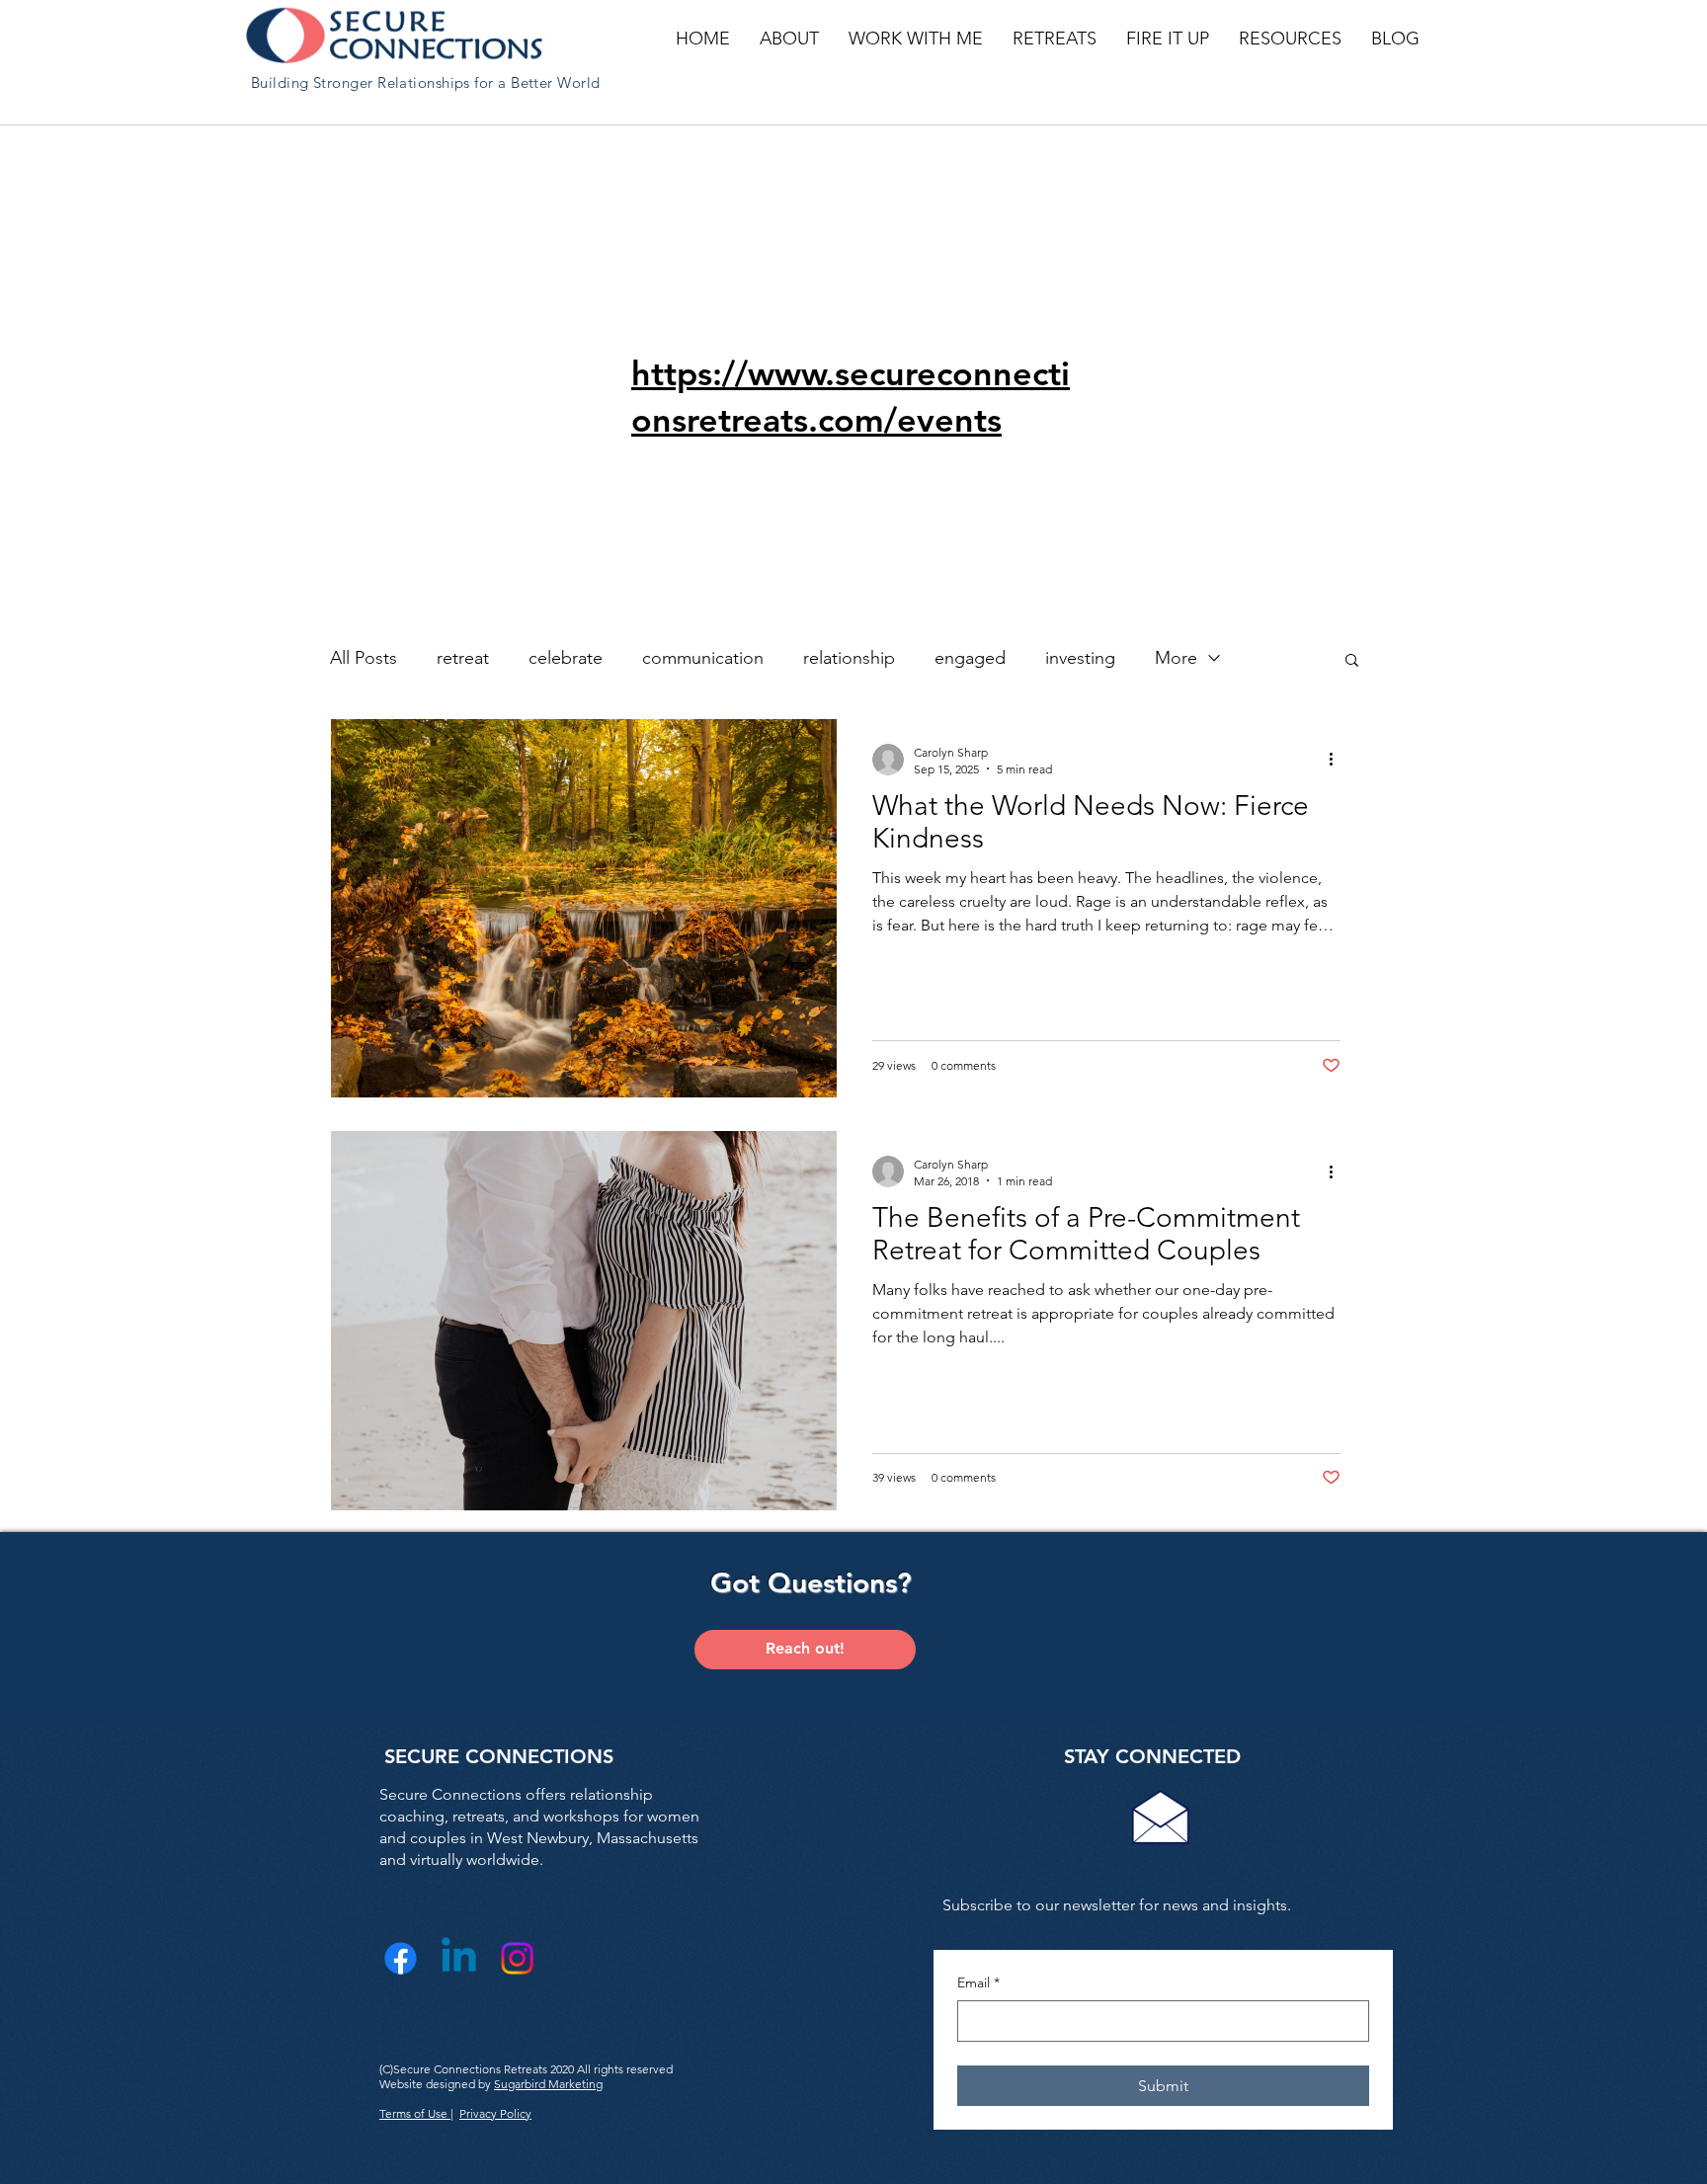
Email (978, 1982)
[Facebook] (401, 1958)
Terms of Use (415, 2113)
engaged (970, 658)
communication (703, 658)
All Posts (364, 658)
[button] (789, 39)
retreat (463, 658)
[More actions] (1338, 760)
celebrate (566, 658)
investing (1080, 658)
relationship (849, 658)
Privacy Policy (495, 2113)
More (1176, 658)
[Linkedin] (459, 1958)
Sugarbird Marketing (548, 2084)
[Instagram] (517, 1958)
